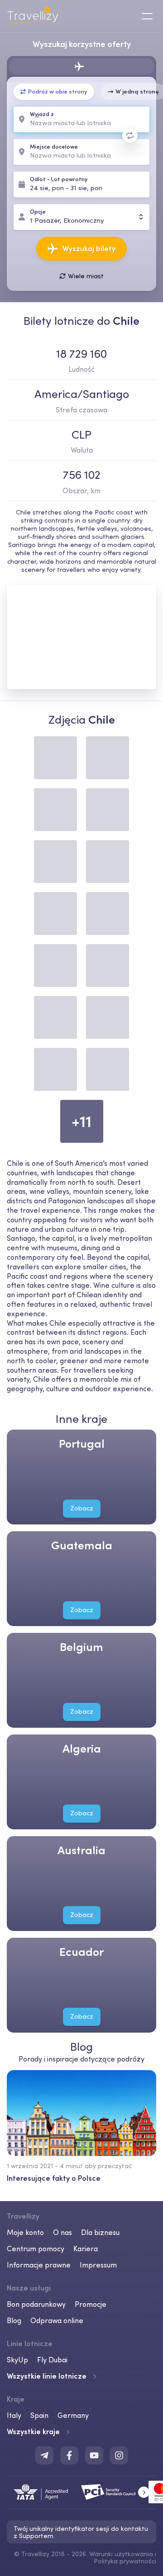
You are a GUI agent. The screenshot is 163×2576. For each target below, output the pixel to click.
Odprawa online (57, 2320)
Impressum (98, 2265)
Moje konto (25, 2232)
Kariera (86, 2249)
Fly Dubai (52, 2360)
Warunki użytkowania (121, 2554)
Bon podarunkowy (36, 2304)
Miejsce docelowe (54, 147)
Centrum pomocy (36, 2249)
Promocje (91, 2304)
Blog (14, 2320)
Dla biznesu (100, 2232)
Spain (39, 2415)
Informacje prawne (39, 2265)
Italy (14, 2415)
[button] (144, 2492)
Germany (73, 2415)
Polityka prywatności (125, 2561)
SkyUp (17, 2360)
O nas (62, 2232)
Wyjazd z (42, 115)
